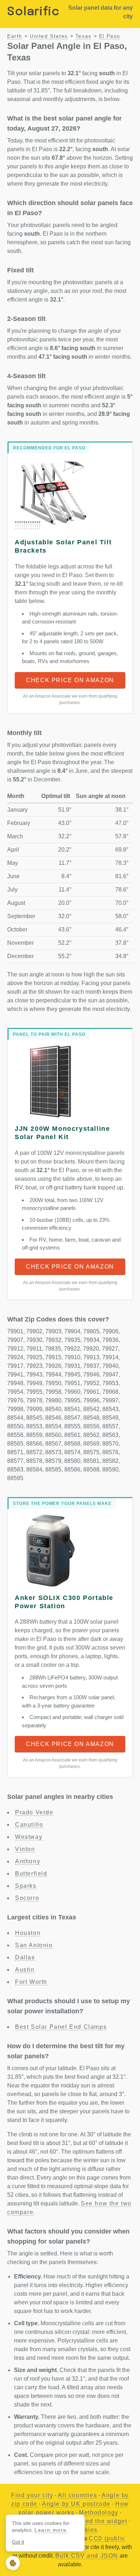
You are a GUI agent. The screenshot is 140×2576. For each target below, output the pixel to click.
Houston (28, 1933)
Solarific (33, 12)
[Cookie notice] (13, 2563)
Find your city (32, 2495)
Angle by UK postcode (76, 2504)
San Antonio (34, 1945)
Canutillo (29, 1825)
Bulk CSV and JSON (87, 2556)
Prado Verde (34, 1812)
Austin (25, 1970)
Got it (18, 2542)
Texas (83, 36)
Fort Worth (31, 1982)
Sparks (26, 1886)
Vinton (25, 1849)
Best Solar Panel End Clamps (61, 2027)
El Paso (110, 36)
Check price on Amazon (70, 680)
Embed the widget (100, 2521)
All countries (77, 2495)
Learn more (51, 2530)
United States (49, 36)
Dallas (25, 1957)
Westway (29, 1837)
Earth (15, 36)
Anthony (28, 1861)
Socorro (27, 1898)
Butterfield (31, 1874)
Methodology (99, 2512)
